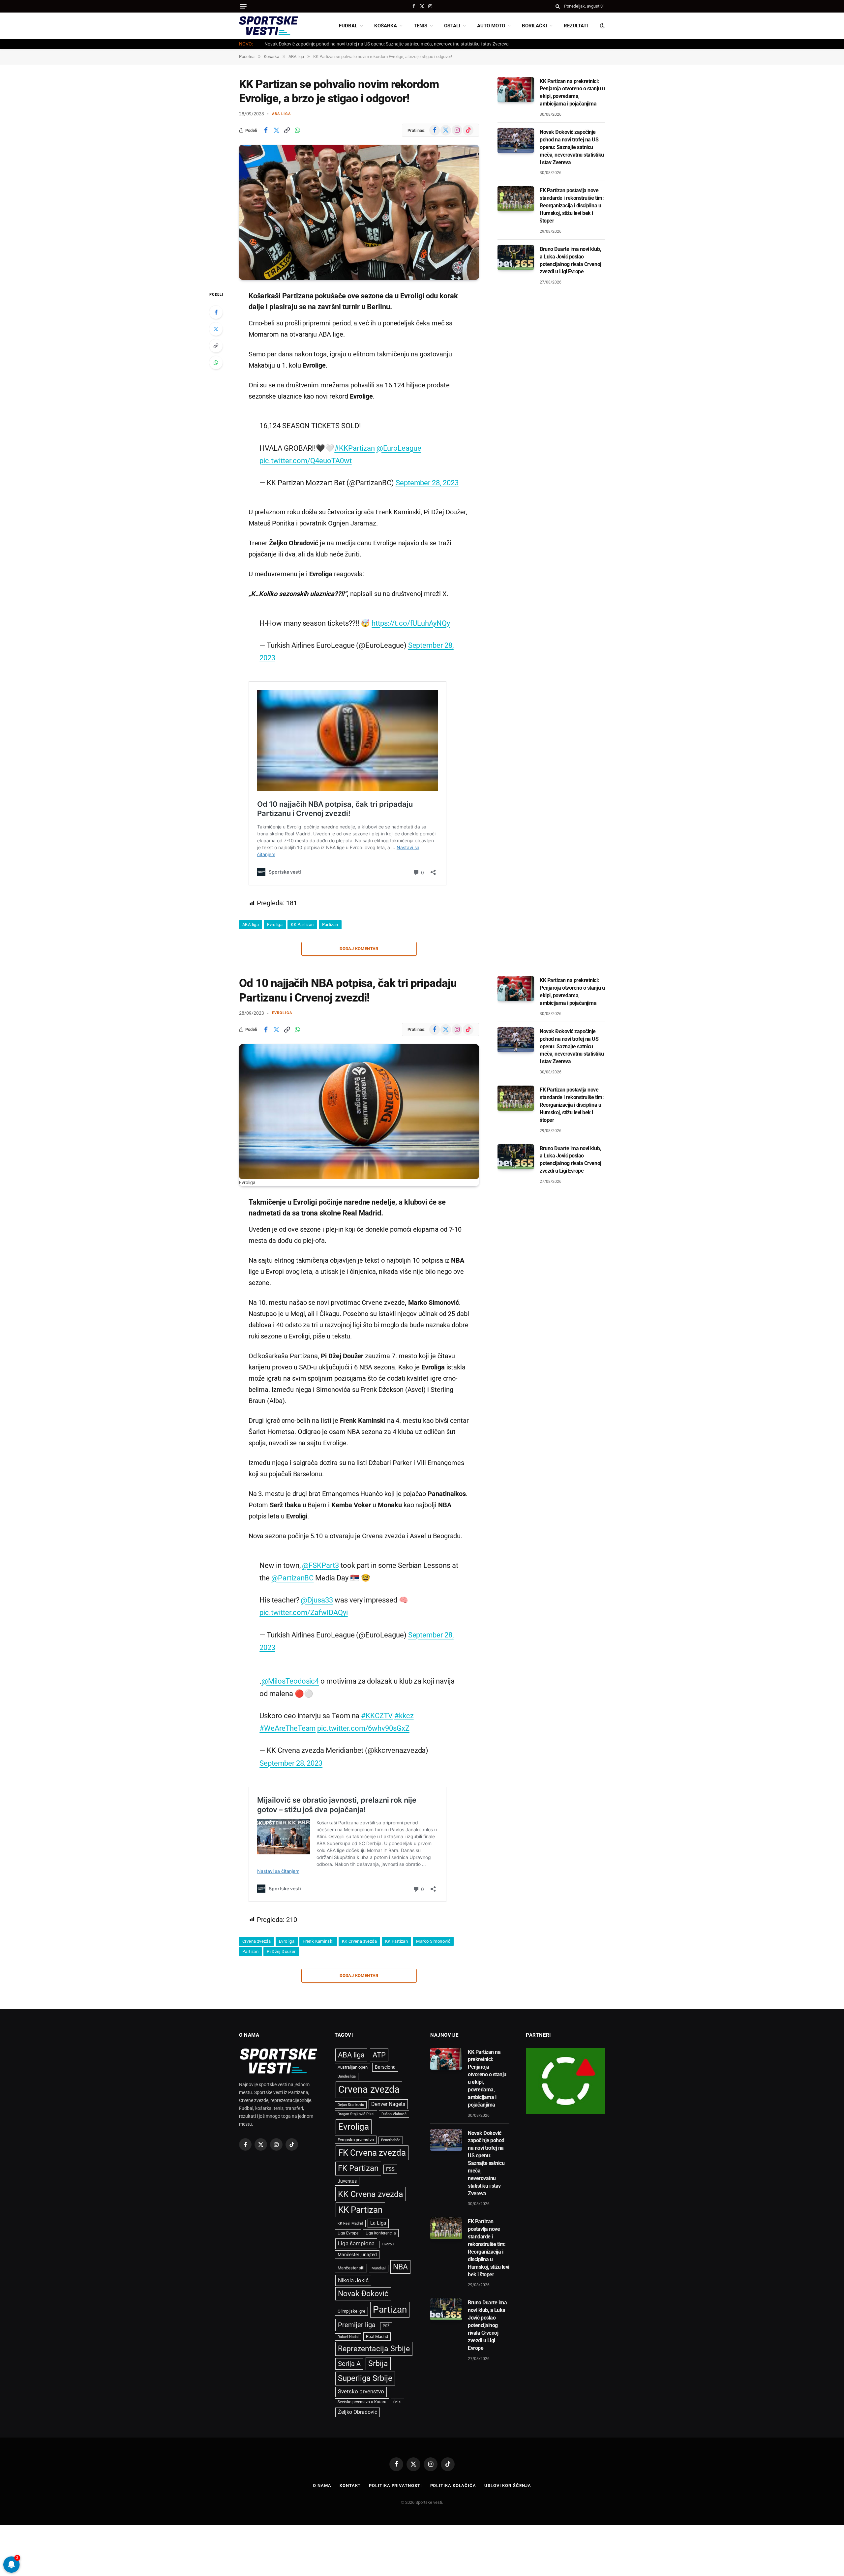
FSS (390, 2169)
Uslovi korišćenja (508, 2486)
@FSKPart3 (320, 1565)
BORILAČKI (534, 26)
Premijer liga (357, 2325)
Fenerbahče (391, 2140)
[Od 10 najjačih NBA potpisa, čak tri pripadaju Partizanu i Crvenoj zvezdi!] (359, 1112)
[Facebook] (216, 312)
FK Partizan (358, 2168)
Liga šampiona (356, 2243)
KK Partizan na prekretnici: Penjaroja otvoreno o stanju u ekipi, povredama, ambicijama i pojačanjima (572, 93)
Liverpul (388, 2244)
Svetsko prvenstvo (361, 2392)
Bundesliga (347, 2076)
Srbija (378, 2364)
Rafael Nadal (348, 2337)
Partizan (330, 925)
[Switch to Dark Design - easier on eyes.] (602, 26)
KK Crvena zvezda (359, 1941)
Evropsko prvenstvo (356, 2140)
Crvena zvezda (256, 1941)
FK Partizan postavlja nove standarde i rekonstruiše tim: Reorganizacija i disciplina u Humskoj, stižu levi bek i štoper (572, 206)
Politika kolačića (453, 2486)
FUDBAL (348, 26)
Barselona (385, 2067)
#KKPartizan (354, 448)
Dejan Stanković (351, 2105)
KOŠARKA (386, 26)
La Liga (378, 2223)
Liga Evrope (348, 2233)
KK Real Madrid (350, 2223)
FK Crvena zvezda (372, 2153)
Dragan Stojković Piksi (356, 2114)
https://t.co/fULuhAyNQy (411, 623)
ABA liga (281, 114)
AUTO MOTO (491, 26)
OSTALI (452, 26)
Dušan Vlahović (394, 2114)
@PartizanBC (292, 1578)
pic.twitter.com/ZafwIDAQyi (303, 1612)
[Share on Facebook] (266, 130)
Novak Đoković (363, 2294)
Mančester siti (351, 2268)
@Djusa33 (317, 1600)
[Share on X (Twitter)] (276, 130)
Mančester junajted (357, 2255)
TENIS (421, 26)
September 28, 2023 (427, 483)
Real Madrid (377, 2336)
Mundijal (379, 2268)
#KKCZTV (377, 1716)
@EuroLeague (399, 448)
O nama (322, 2486)
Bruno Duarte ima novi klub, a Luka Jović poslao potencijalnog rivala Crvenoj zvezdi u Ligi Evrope (571, 260)
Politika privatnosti (395, 2486)
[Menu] (243, 6)
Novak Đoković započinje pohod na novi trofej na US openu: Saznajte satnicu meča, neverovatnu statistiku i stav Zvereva (387, 44)
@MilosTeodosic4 (290, 1681)
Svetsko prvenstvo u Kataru (362, 2402)
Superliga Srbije (365, 2378)
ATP (379, 2055)
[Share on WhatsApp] (297, 130)
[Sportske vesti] (269, 26)
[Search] (558, 6)
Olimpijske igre (351, 2311)
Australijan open (353, 2067)
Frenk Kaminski (318, 1941)
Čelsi (397, 2402)
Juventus (347, 2181)
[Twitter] (216, 329)
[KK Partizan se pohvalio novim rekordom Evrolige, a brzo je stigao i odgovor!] (359, 212)
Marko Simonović (433, 1941)
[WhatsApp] (216, 363)
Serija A (349, 2364)
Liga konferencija (381, 2233)
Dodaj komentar (359, 949)
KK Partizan (302, 925)
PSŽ (386, 2326)
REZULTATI (576, 26)
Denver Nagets (388, 2104)
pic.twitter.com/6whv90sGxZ (363, 1728)
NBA (400, 2267)
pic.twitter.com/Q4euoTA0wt (305, 461)
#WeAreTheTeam (287, 1728)
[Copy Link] (287, 130)
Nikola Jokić (353, 2280)
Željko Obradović (358, 2412)
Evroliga (275, 925)
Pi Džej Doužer (281, 1951)
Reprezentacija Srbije (374, 2349)
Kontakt (350, 2486)
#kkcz (404, 1716)
